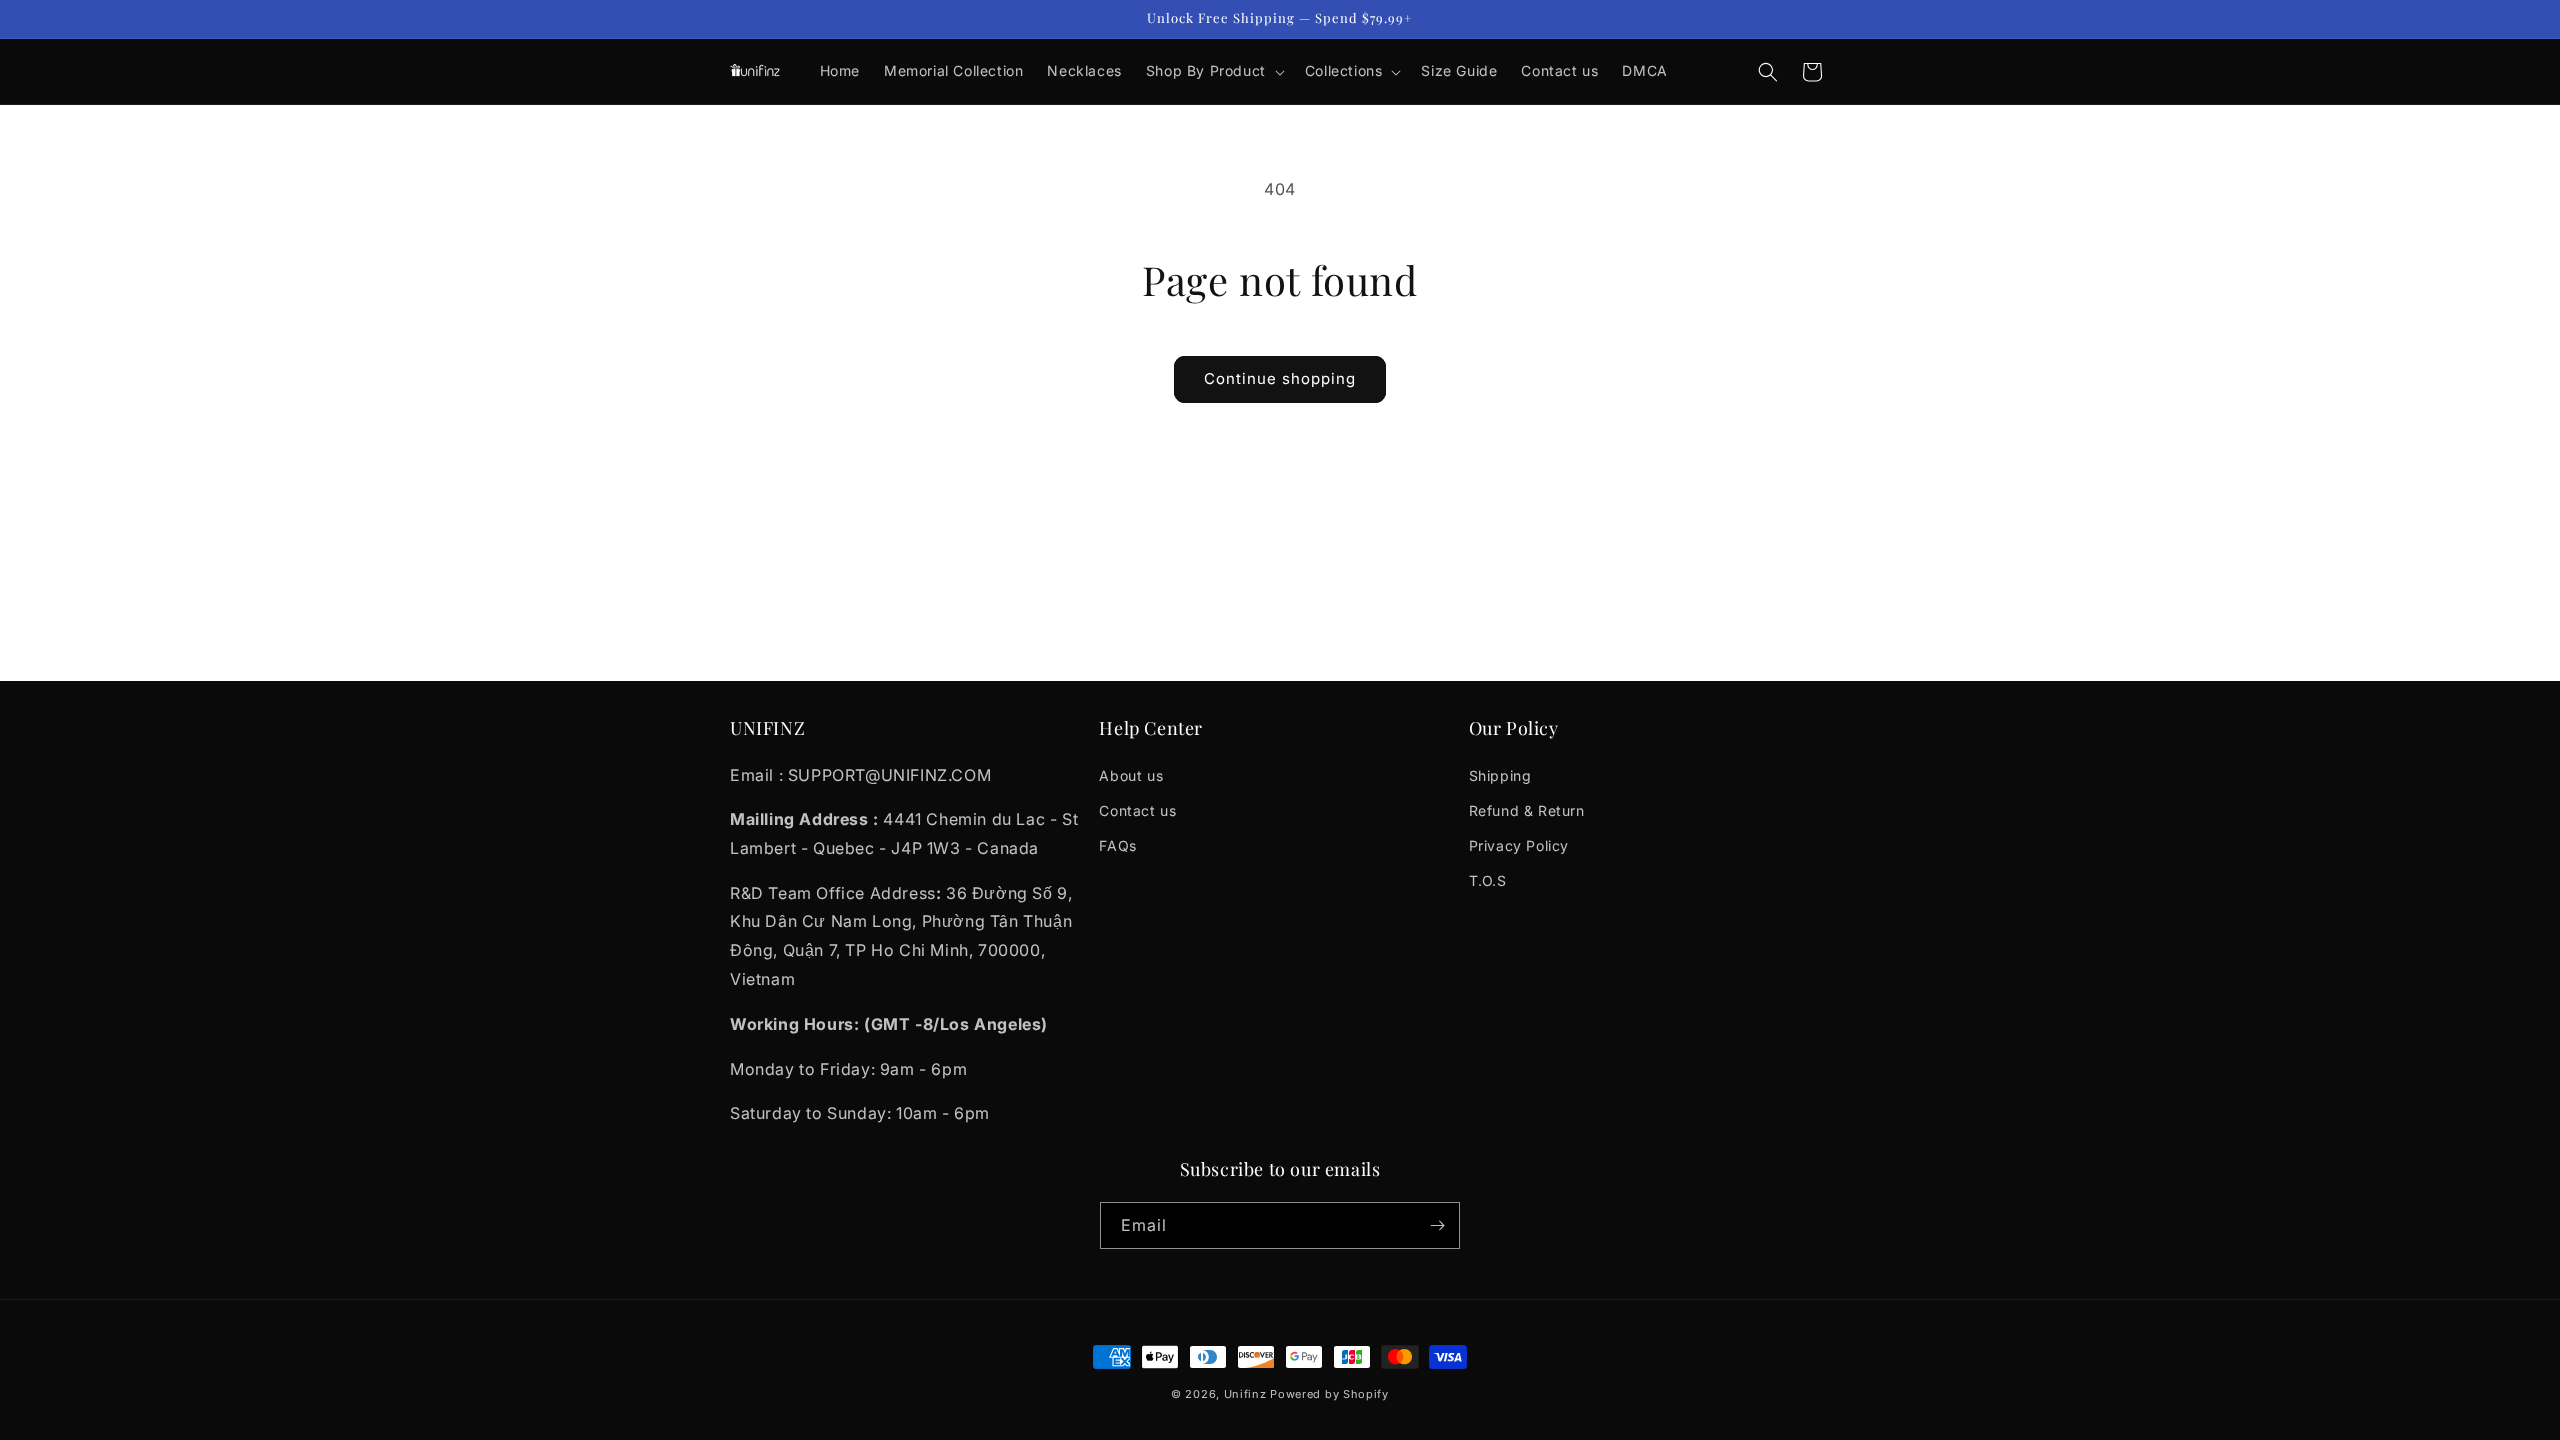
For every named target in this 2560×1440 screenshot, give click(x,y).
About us (1131, 774)
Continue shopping (1280, 378)
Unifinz (1245, 1394)
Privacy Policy (1519, 845)
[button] (1213, 71)
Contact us (1137, 809)
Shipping (1500, 774)
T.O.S (1488, 880)
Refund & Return (1527, 809)
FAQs (1117, 845)
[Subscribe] (1437, 1225)
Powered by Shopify (1329, 1394)
